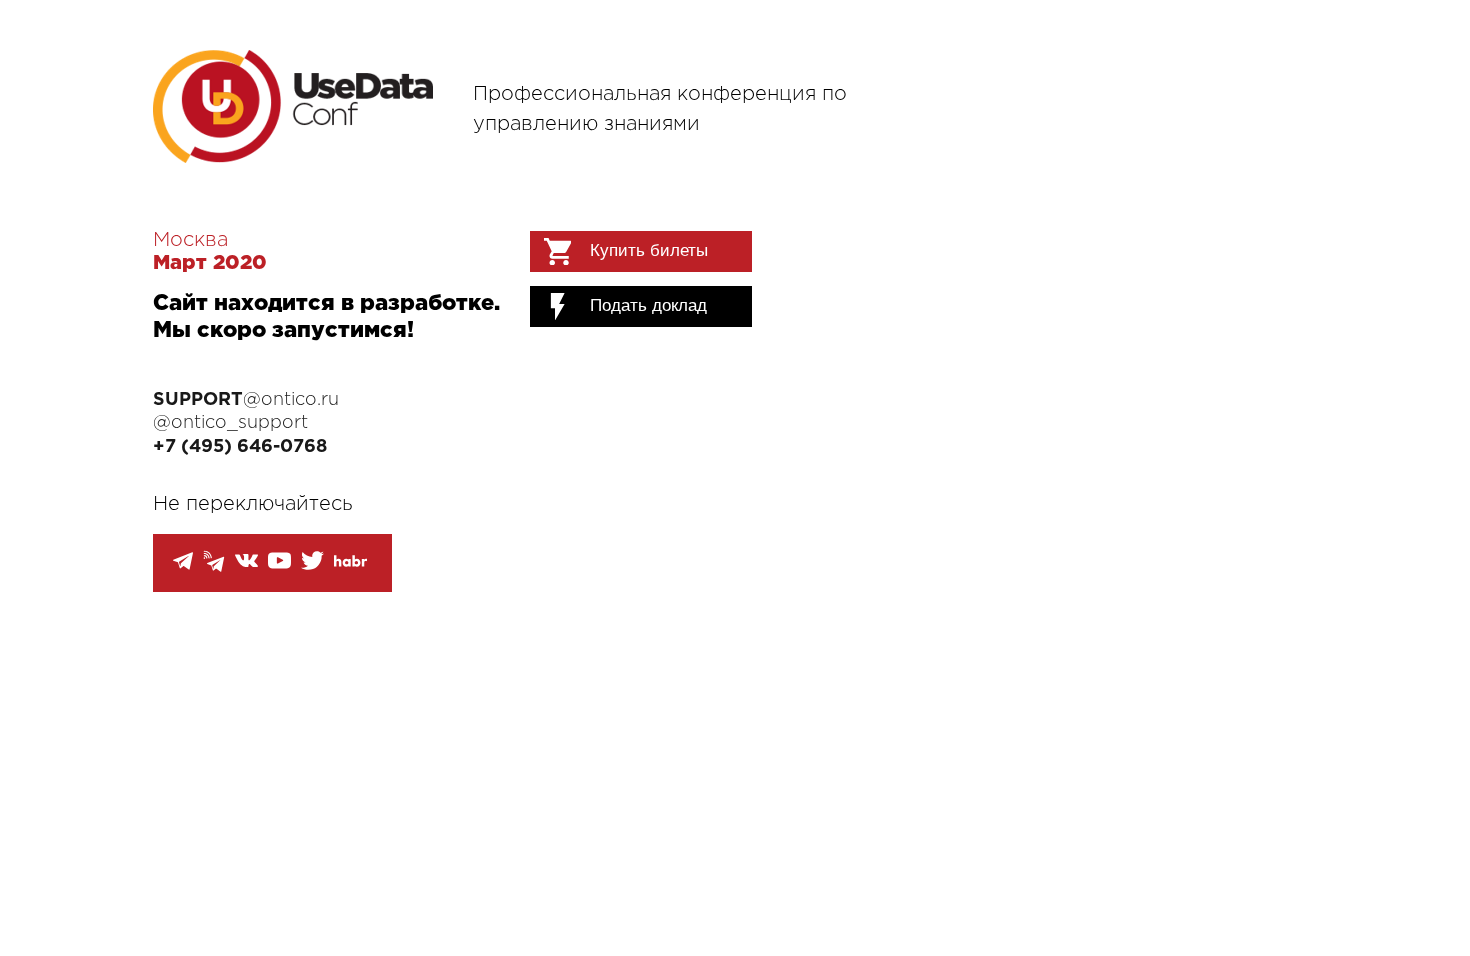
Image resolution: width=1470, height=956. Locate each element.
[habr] (350, 562)
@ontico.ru (246, 400)
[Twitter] (312, 567)
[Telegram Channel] (214, 567)
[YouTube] (279, 567)
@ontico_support (230, 423)
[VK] (246, 567)
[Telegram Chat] (183, 566)
